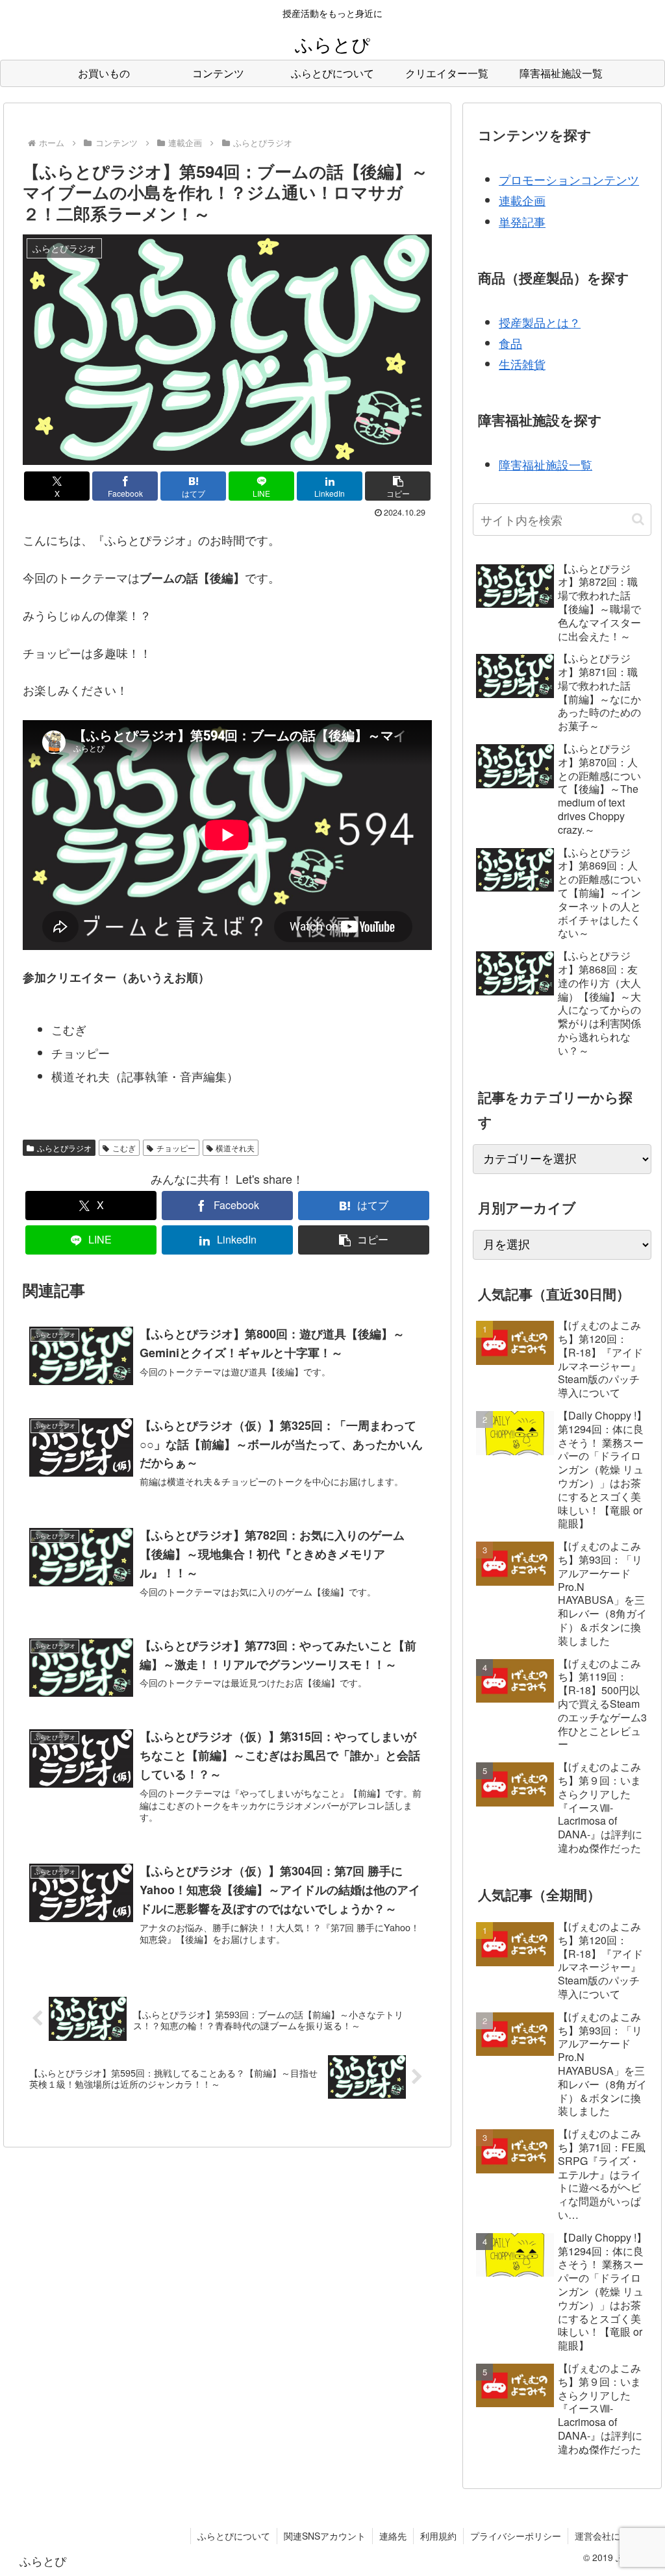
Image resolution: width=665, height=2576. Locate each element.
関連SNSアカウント (325, 2536)
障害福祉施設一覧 (546, 464)
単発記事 (522, 221)
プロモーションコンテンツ (569, 179)
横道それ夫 (235, 1148)
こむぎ (124, 1148)
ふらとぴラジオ (64, 1148)
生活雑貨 (522, 364)
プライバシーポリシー (516, 2536)
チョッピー (176, 1148)
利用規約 (438, 2536)
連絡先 (393, 2536)
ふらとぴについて (234, 2536)
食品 (510, 343)
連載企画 (522, 200)
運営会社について (611, 2536)
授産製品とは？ (540, 322)
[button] (398, 486)
